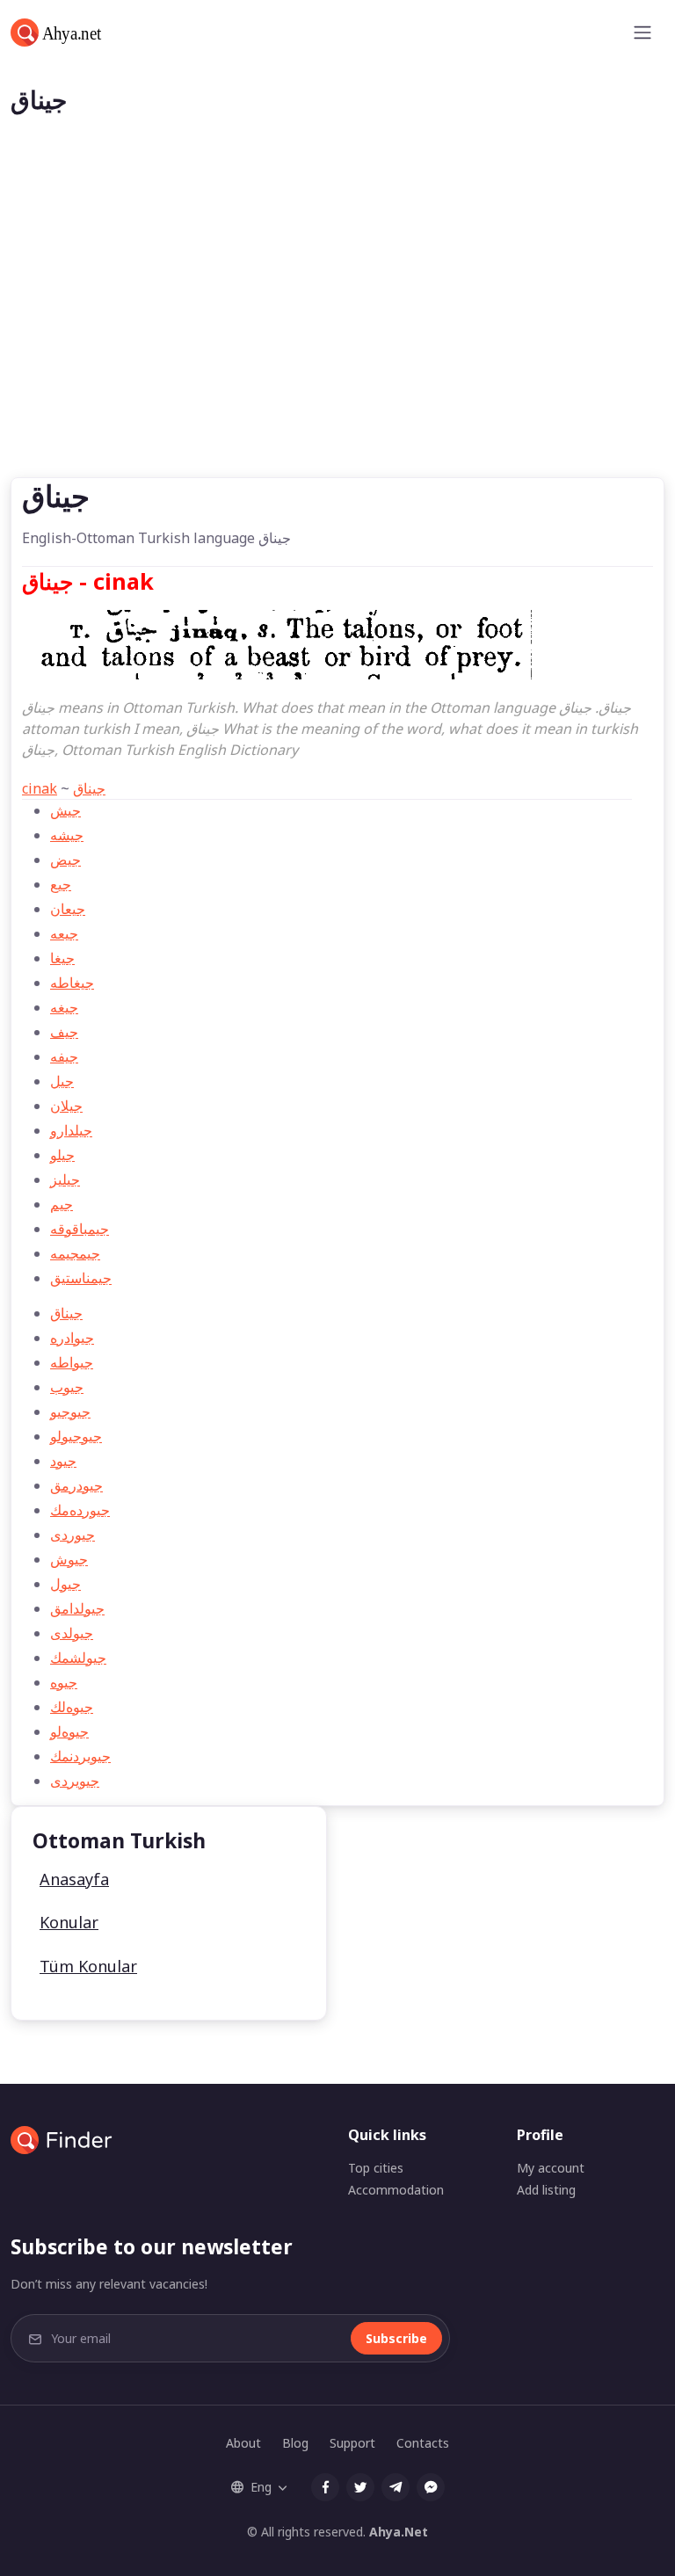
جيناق (89, 788)
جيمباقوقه (80, 1229)
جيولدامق (77, 1608)
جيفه (64, 1056)
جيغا (62, 958)
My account (551, 2168)
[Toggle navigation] (642, 33)
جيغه (64, 1007)
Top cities (376, 2168)
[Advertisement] (337, 345)
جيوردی (73, 1535)
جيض (65, 860)
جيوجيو (70, 1411)
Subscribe (396, 2338)
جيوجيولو (76, 1436)
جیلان (66, 1106)
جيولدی (72, 1633)
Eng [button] (261, 2487)
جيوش (69, 1559)
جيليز (65, 1179)
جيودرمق (76, 1485)
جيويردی (75, 1781)
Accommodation (396, 2190)
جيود (63, 1461)
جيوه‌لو (69, 1731)
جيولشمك (78, 1658)
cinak (40, 788)
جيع (61, 884)
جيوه (64, 1682)
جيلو (62, 1155)
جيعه (64, 933)
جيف (64, 1032)
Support (352, 2443)
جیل (62, 1081)
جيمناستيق (81, 1278)
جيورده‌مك (80, 1510)
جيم (62, 1204)
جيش (65, 810)
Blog (295, 2443)
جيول (65, 1584)
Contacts (423, 2443)
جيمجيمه (75, 1253)
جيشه (67, 835)
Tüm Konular (88, 1966)
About (243, 2443)
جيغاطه (72, 983)
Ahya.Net (399, 2532)
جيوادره (72, 1338)
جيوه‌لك (72, 1707)
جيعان (68, 909)
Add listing (546, 2190)
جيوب (67, 1387)
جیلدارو (71, 1130)
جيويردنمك (80, 1756)
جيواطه (72, 1362)
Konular (69, 1922)
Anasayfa (74, 1879)
